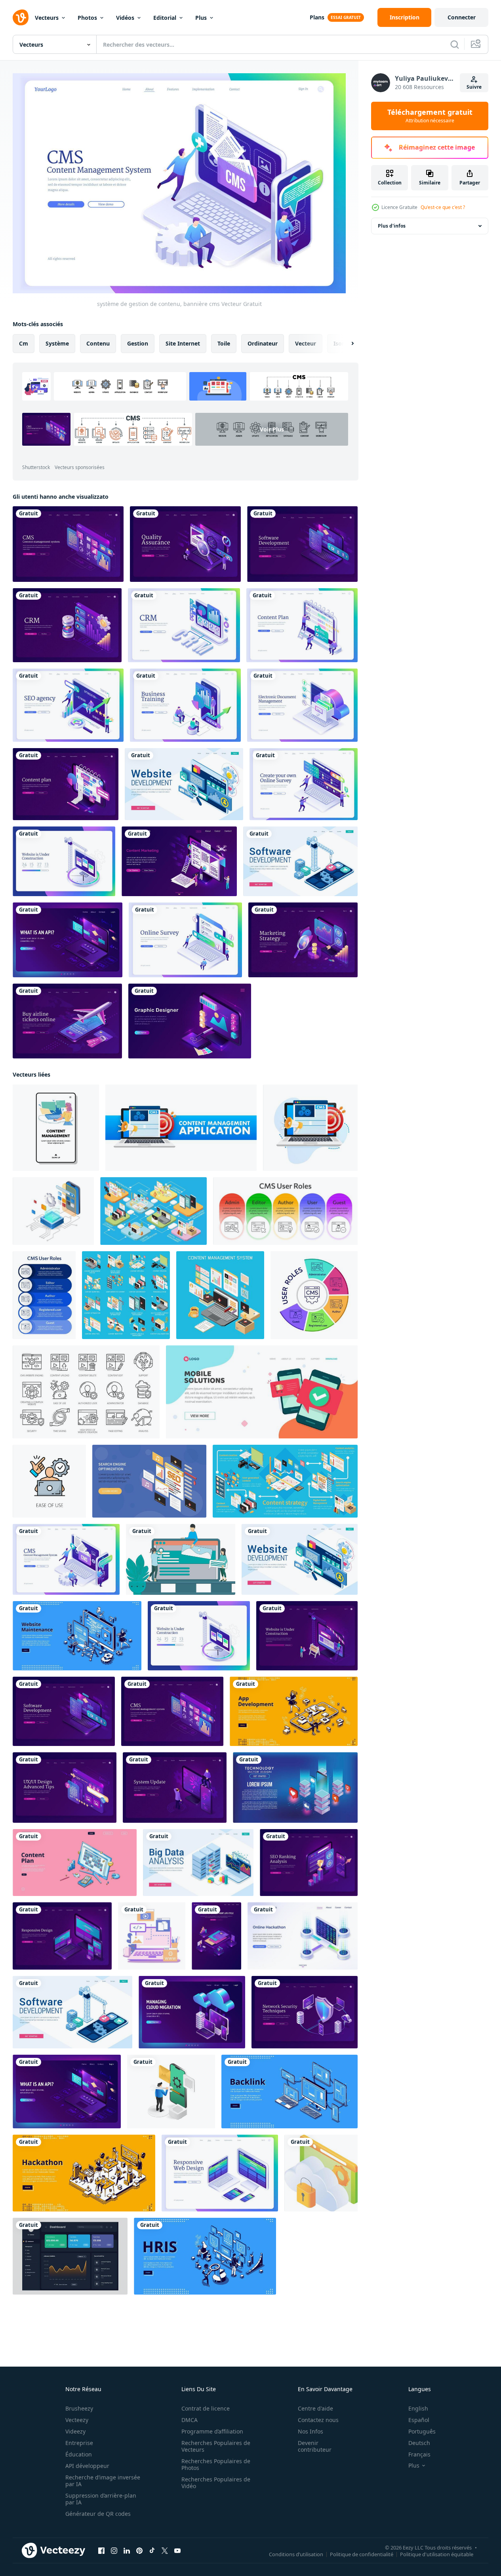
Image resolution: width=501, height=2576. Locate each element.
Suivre (474, 87)
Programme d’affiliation (212, 2431)
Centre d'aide (315, 2408)
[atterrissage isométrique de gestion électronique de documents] (302, 705)
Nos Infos (311, 2431)
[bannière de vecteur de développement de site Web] (184, 784)
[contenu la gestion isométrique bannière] (149, 1481)
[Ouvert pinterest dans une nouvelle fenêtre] (139, 2551)
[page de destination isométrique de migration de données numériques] (192, 2012)
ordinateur (263, 343)
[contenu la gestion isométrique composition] (153, 1211)
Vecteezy (77, 2420)
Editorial (165, 18)
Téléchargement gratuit (430, 116)
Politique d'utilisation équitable (437, 2554)
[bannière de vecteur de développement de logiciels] (300, 861)
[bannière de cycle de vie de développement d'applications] (216, 1936)
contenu (98, 343)
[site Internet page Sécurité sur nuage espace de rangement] (321, 2173)
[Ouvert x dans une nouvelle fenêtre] (165, 2551)
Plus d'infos (392, 226)
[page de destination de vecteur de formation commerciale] (185, 705)
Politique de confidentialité (362, 2554)
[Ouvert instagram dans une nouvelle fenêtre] (114, 2551)
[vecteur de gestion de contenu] (56, 1128)
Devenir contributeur (315, 2446)
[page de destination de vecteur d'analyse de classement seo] (309, 1863)
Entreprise (79, 2443)
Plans (317, 17)
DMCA (190, 2420)
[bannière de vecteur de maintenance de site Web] (77, 1636)
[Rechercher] (455, 44)
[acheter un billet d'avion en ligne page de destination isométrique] (67, 1021)
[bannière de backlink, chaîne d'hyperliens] (290, 2092)
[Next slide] (346, 344)
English (418, 2408)
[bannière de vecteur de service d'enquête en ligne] (304, 784)
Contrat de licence (206, 2408)
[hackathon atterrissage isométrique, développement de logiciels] (84, 2173)
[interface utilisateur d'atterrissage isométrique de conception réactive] (62, 1936)
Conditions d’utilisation (296, 2554)
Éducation (79, 2454)
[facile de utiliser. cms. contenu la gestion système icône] (49, 1481)
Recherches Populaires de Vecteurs (216, 2446)
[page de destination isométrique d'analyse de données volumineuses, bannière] (198, 1863)
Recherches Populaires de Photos (216, 2464)
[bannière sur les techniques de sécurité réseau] (305, 2012)
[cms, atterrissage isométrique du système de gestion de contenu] (68, 544)
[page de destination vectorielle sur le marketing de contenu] (179, 861)
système (57, 343)
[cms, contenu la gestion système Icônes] (86, 1392)
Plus (201, 18)
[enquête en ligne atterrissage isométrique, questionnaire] (185, 940)
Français (419, 2454)
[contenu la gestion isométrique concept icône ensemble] (126, 1295)
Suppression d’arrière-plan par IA (101, 2499)
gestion (138, 343)
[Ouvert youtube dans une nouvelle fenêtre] (177, 2551)
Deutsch (419, 2443)
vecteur (306, 343)
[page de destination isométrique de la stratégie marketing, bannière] (303, 940)
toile (224, 343)
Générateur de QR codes (98, 2514)
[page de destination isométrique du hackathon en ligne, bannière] (303, 1936)
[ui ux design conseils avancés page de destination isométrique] (65, 1788)
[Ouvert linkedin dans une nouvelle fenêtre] (127, 2551)
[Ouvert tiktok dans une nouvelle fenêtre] (152, 2551)
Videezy (75, 2431)
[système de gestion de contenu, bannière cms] (66, 1559)
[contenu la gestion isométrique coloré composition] (220, 1295)
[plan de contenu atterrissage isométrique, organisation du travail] (302, 625)
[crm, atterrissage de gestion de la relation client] (67, 625)
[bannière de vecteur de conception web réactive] (220, 2173)
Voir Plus (272, 429)
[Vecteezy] (21, 17)
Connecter (462, 17)
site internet (183, 343)
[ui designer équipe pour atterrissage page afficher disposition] (181, 1559)
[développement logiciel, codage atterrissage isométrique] (302, 544)
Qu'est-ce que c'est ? (443, 207)
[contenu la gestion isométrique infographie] (285, 1481)
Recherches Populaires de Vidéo (216, 2483)
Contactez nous (318, 2420)
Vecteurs (47, 18)
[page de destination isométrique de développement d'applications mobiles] (294, 1711)
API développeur (87, 2466)
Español (419, 2420)
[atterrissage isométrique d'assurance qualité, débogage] (185, 544)
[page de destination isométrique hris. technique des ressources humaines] (205, 2256)
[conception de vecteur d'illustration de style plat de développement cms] (152, 1936)
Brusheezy (79, 2408)
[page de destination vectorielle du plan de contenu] (66, 784)
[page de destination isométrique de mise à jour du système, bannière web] (175, 1788)
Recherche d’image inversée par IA (103, 2481)
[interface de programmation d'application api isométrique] (68, 940)
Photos (87, 18)
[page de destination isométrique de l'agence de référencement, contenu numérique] (68, 705)
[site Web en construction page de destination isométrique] (64, 861)
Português (422, 2431)
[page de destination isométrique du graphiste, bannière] (190, 1021)
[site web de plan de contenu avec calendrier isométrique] (75, 1863)
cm (24, 343)
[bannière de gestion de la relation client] (184, 625)
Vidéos (125, 18)
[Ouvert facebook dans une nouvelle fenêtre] (101, 2551)
